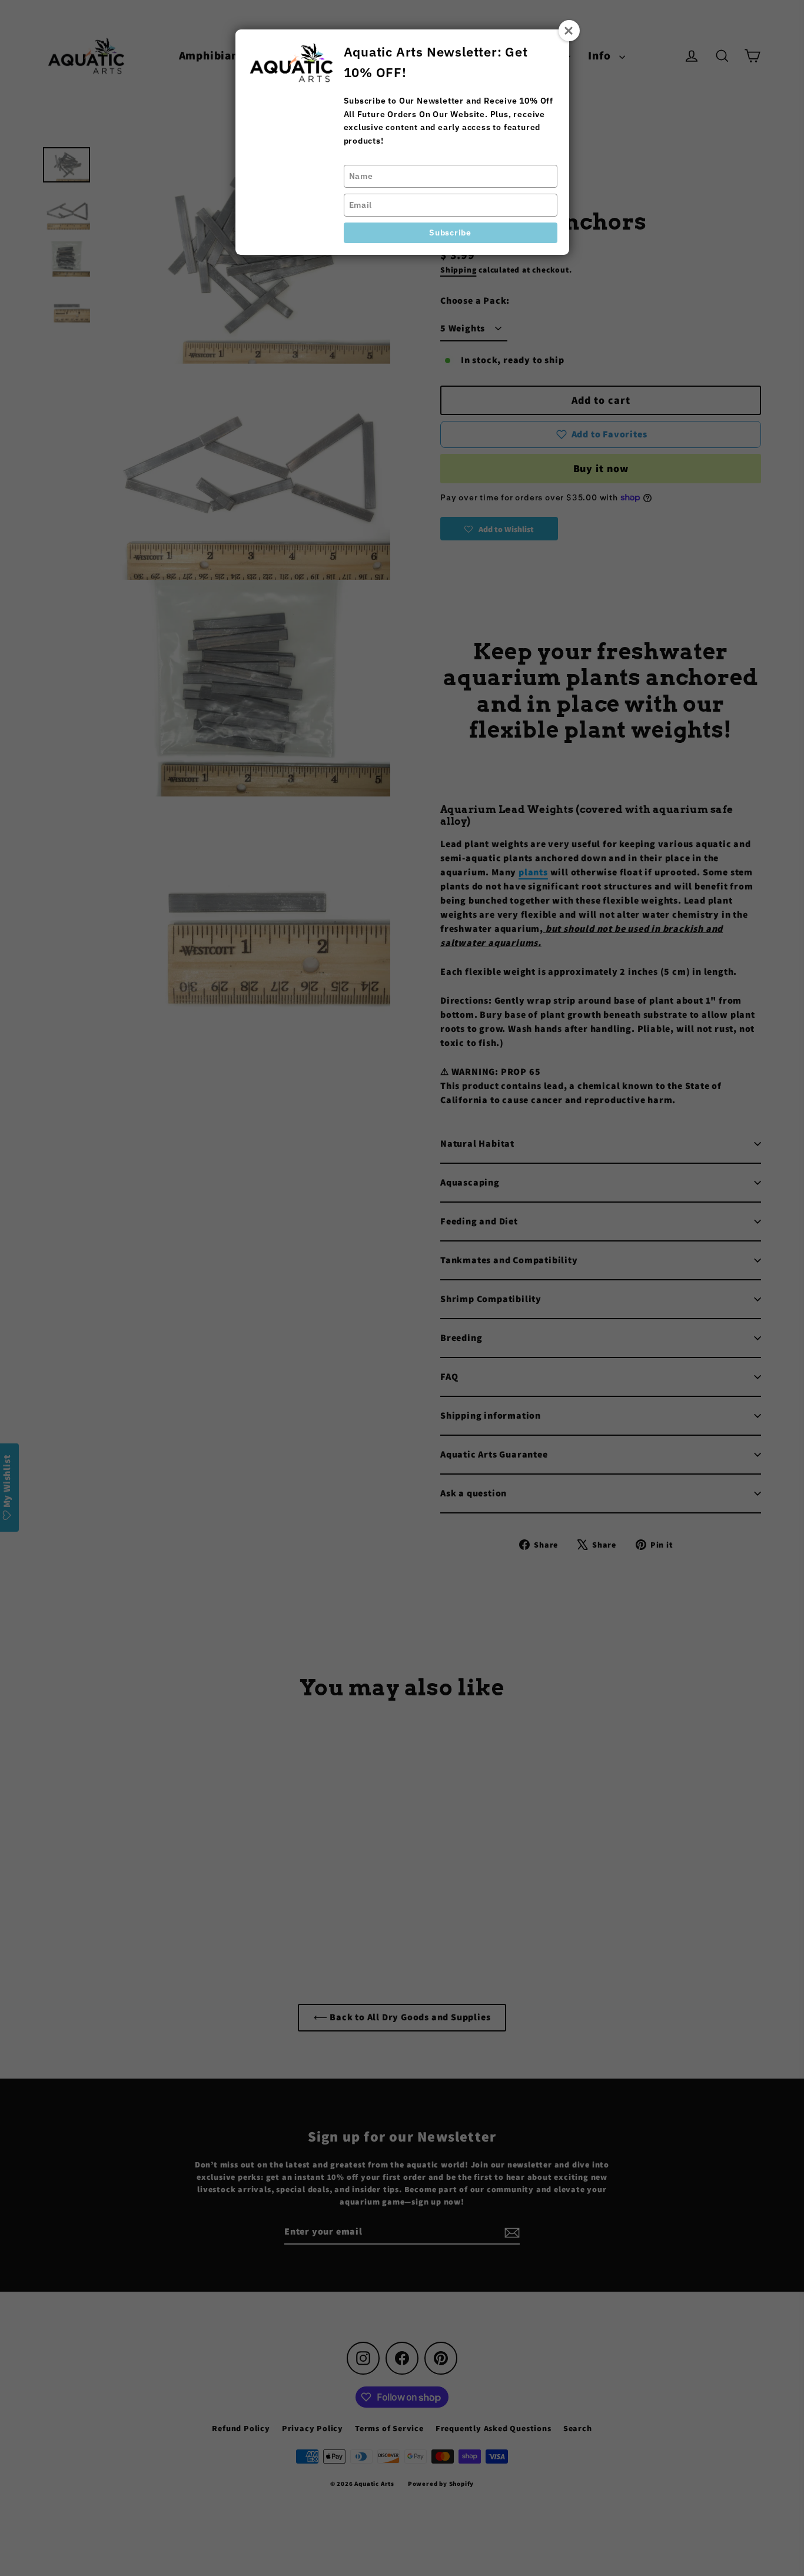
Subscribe (450, 233)
